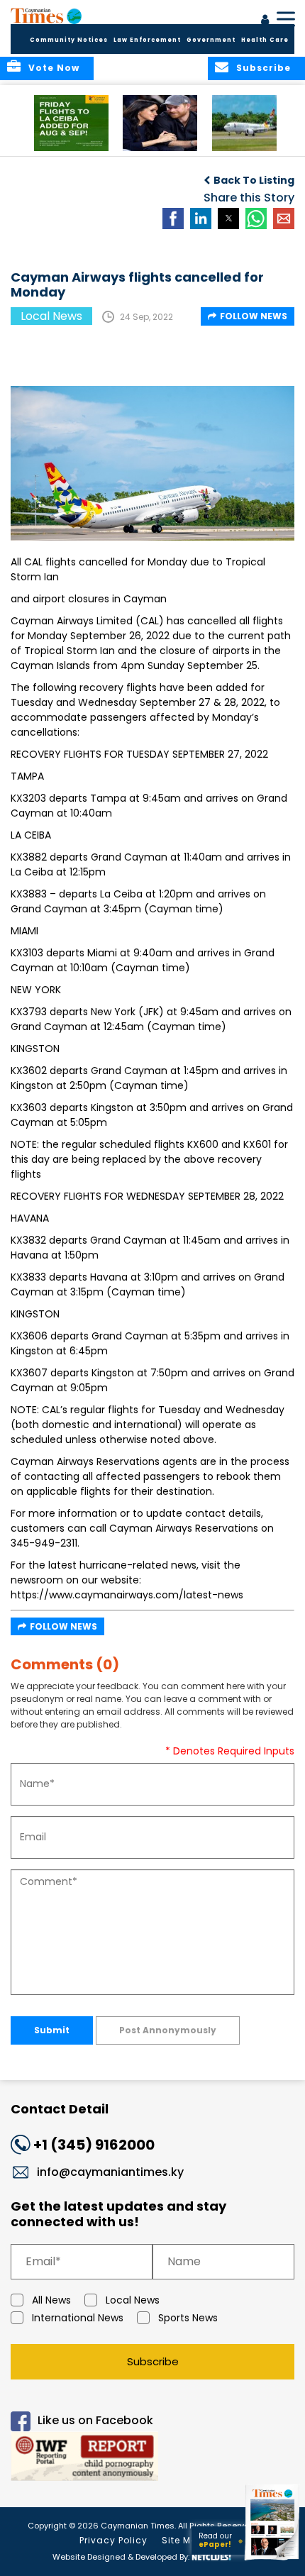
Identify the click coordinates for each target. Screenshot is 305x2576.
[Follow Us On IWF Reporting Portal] (152, 2459)
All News (51, 2300)
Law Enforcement (147, 40)
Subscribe (153, 2361)
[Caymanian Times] (46, 16)
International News (78, 2318)
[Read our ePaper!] (273, 2560)
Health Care (265, 40)
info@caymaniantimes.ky (110, 2172)
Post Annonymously (168, 2030)
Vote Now (54, 68)
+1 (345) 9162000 (94, 2145)
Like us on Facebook (95, 2420)
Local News (133, 2300)
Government (211, 40)
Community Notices (69, 40)
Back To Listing (254, 180)
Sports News (188, 2318)
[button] (71, 123)
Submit (52, 2030)
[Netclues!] (211, 2556)
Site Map (183, 2540)
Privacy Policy (113, 2540)
